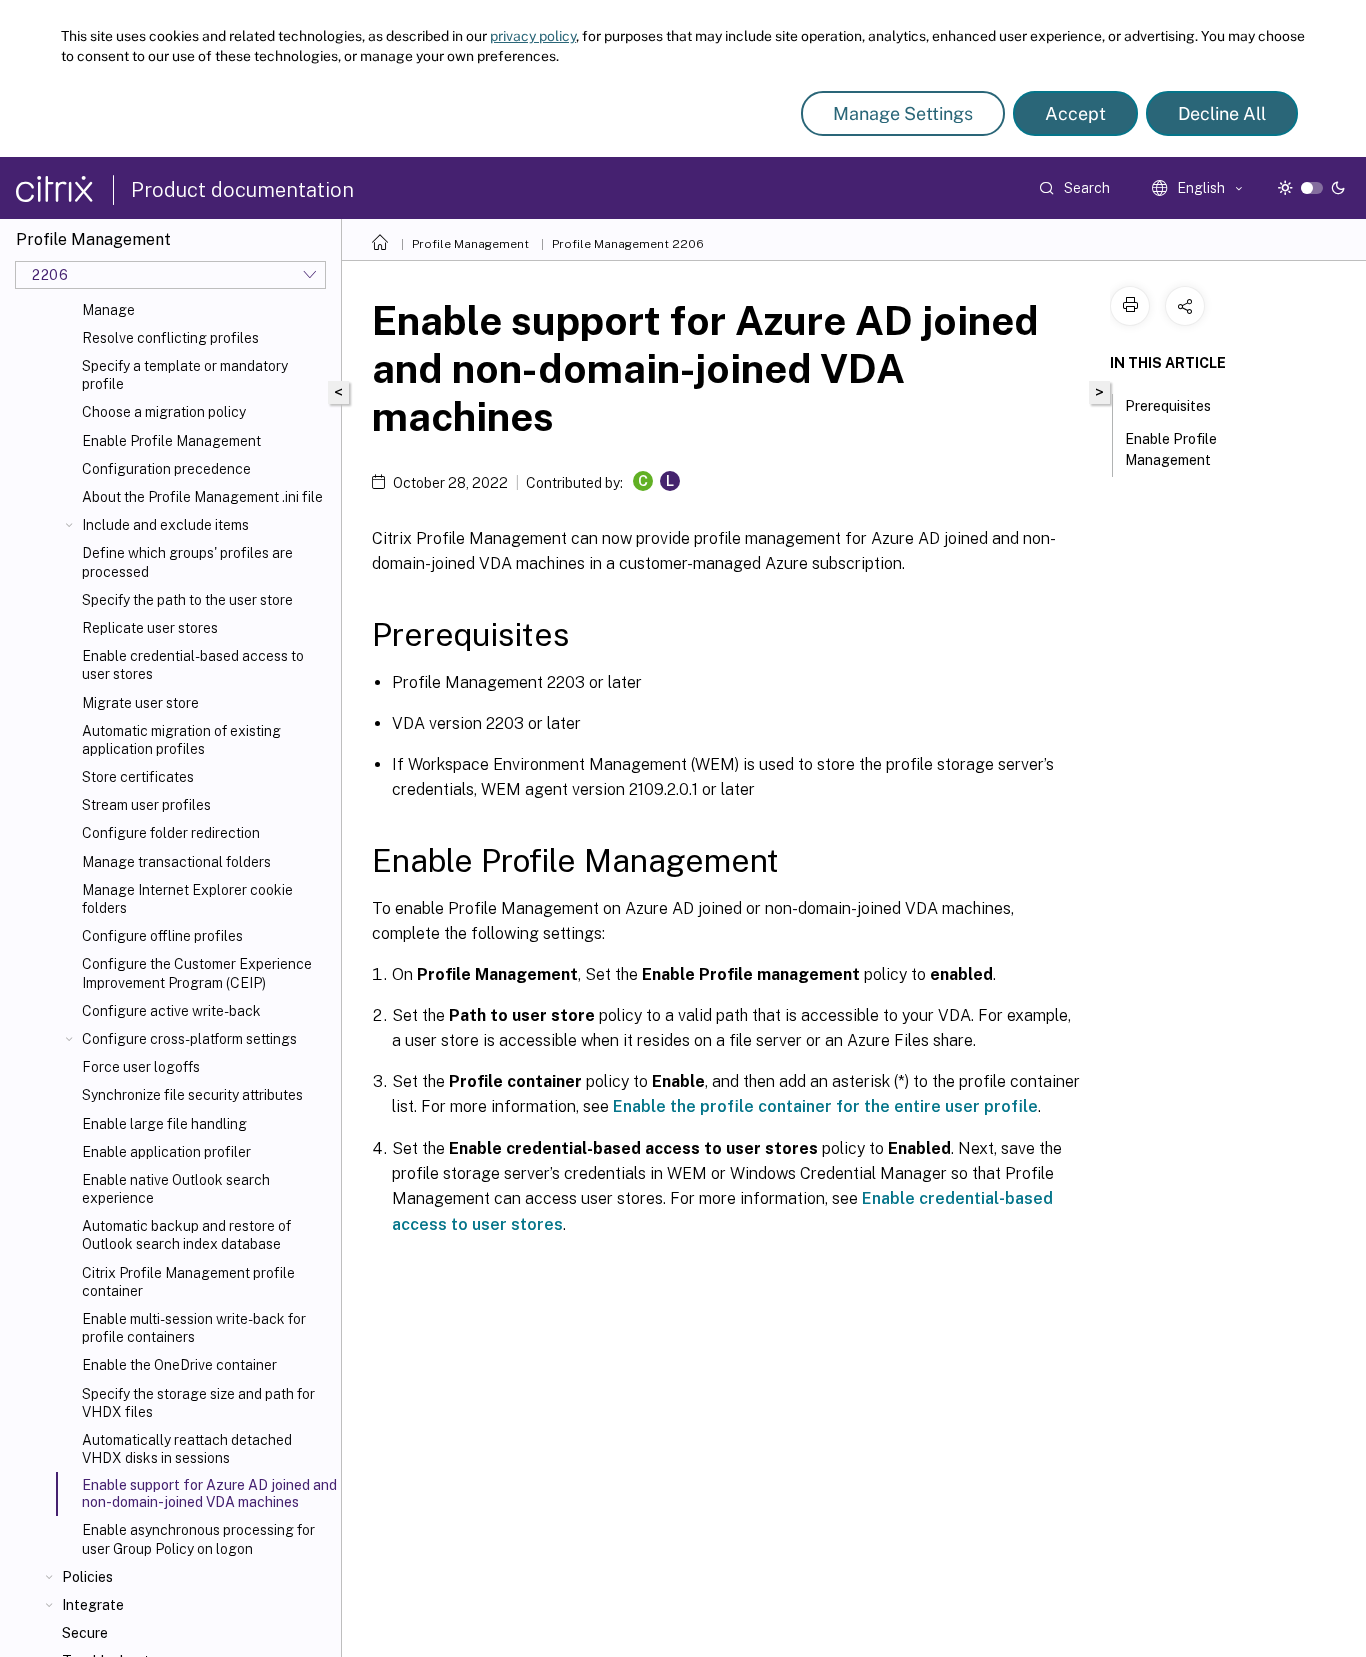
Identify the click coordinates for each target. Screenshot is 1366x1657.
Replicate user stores (150, 628)
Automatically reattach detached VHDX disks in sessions (187, 1449)
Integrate (93, 1605)
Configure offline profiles (162, 936)
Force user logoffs (141, 1067)
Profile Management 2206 (628, 244)
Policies (87, 1577)
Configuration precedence (166, 469)
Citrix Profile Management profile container (188, 1282)
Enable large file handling (164, 1124)
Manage (108, 310)
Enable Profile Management (171, 441)
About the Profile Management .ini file (202, 497)
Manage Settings (903, 113)
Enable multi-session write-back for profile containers (194, 1328)
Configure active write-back (171, 1011)
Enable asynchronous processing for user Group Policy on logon (198, 1539)
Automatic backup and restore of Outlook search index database (186, 1235)
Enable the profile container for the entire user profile (825, 1106)
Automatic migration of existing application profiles (181, 740)
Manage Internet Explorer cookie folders (187, 899)
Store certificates (138, 777)
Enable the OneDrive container (179, 1365)
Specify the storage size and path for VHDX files (198, 1403)
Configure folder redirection (171, 833)
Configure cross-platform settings (189, 1039)
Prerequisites (1168, 406)
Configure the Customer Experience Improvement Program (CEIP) (197, 973)
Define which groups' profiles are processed (187, 562)
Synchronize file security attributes (192, 1095)
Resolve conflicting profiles (170, 338)
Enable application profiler (166, 1152)
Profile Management (470, 244)
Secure (85, 1633)
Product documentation (242, 190)
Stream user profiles (146, 805)
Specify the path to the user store (187, 600)
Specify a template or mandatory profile (185, 375)
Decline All (1222, 113)
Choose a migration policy (164, 412)
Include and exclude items (165, 525)
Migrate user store (140, 703)
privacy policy (533, 36)
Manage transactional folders (176, 862)
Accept (1075, 113)
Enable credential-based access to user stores (193, 665)
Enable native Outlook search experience (176, 1189)
